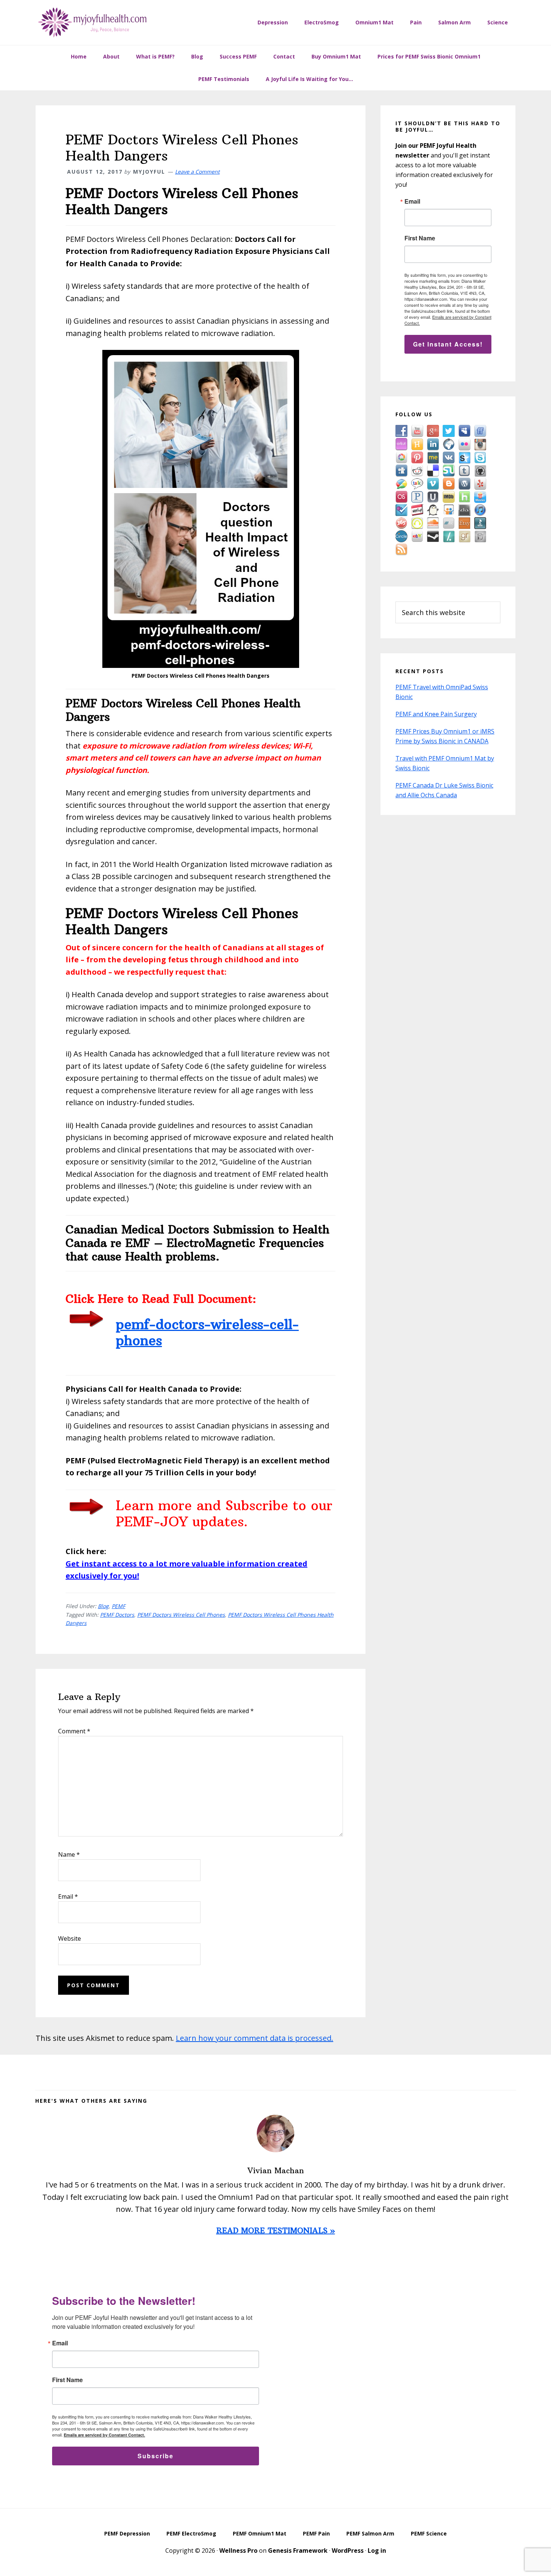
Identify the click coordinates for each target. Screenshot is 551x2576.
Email (68, 1896)
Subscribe (156, 2456)
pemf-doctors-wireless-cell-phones (207, 1332)
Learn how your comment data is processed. (255, 2038)
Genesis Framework (298, 2550)
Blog (103, 1606)
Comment (74, 1731)
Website (70, 1938)
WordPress (348, 2550)
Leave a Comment (197, 172)
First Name (420, 238)
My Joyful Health (92, 23)
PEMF (118, 1606)
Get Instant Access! (448, 344)
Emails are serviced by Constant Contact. (104, 2435)
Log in (377, 2550)
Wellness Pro (238, 2550)
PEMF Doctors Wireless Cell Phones (181, 1615)
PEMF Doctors (117, 1615)
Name (69, 1854)
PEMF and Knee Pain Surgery (436, 714)
